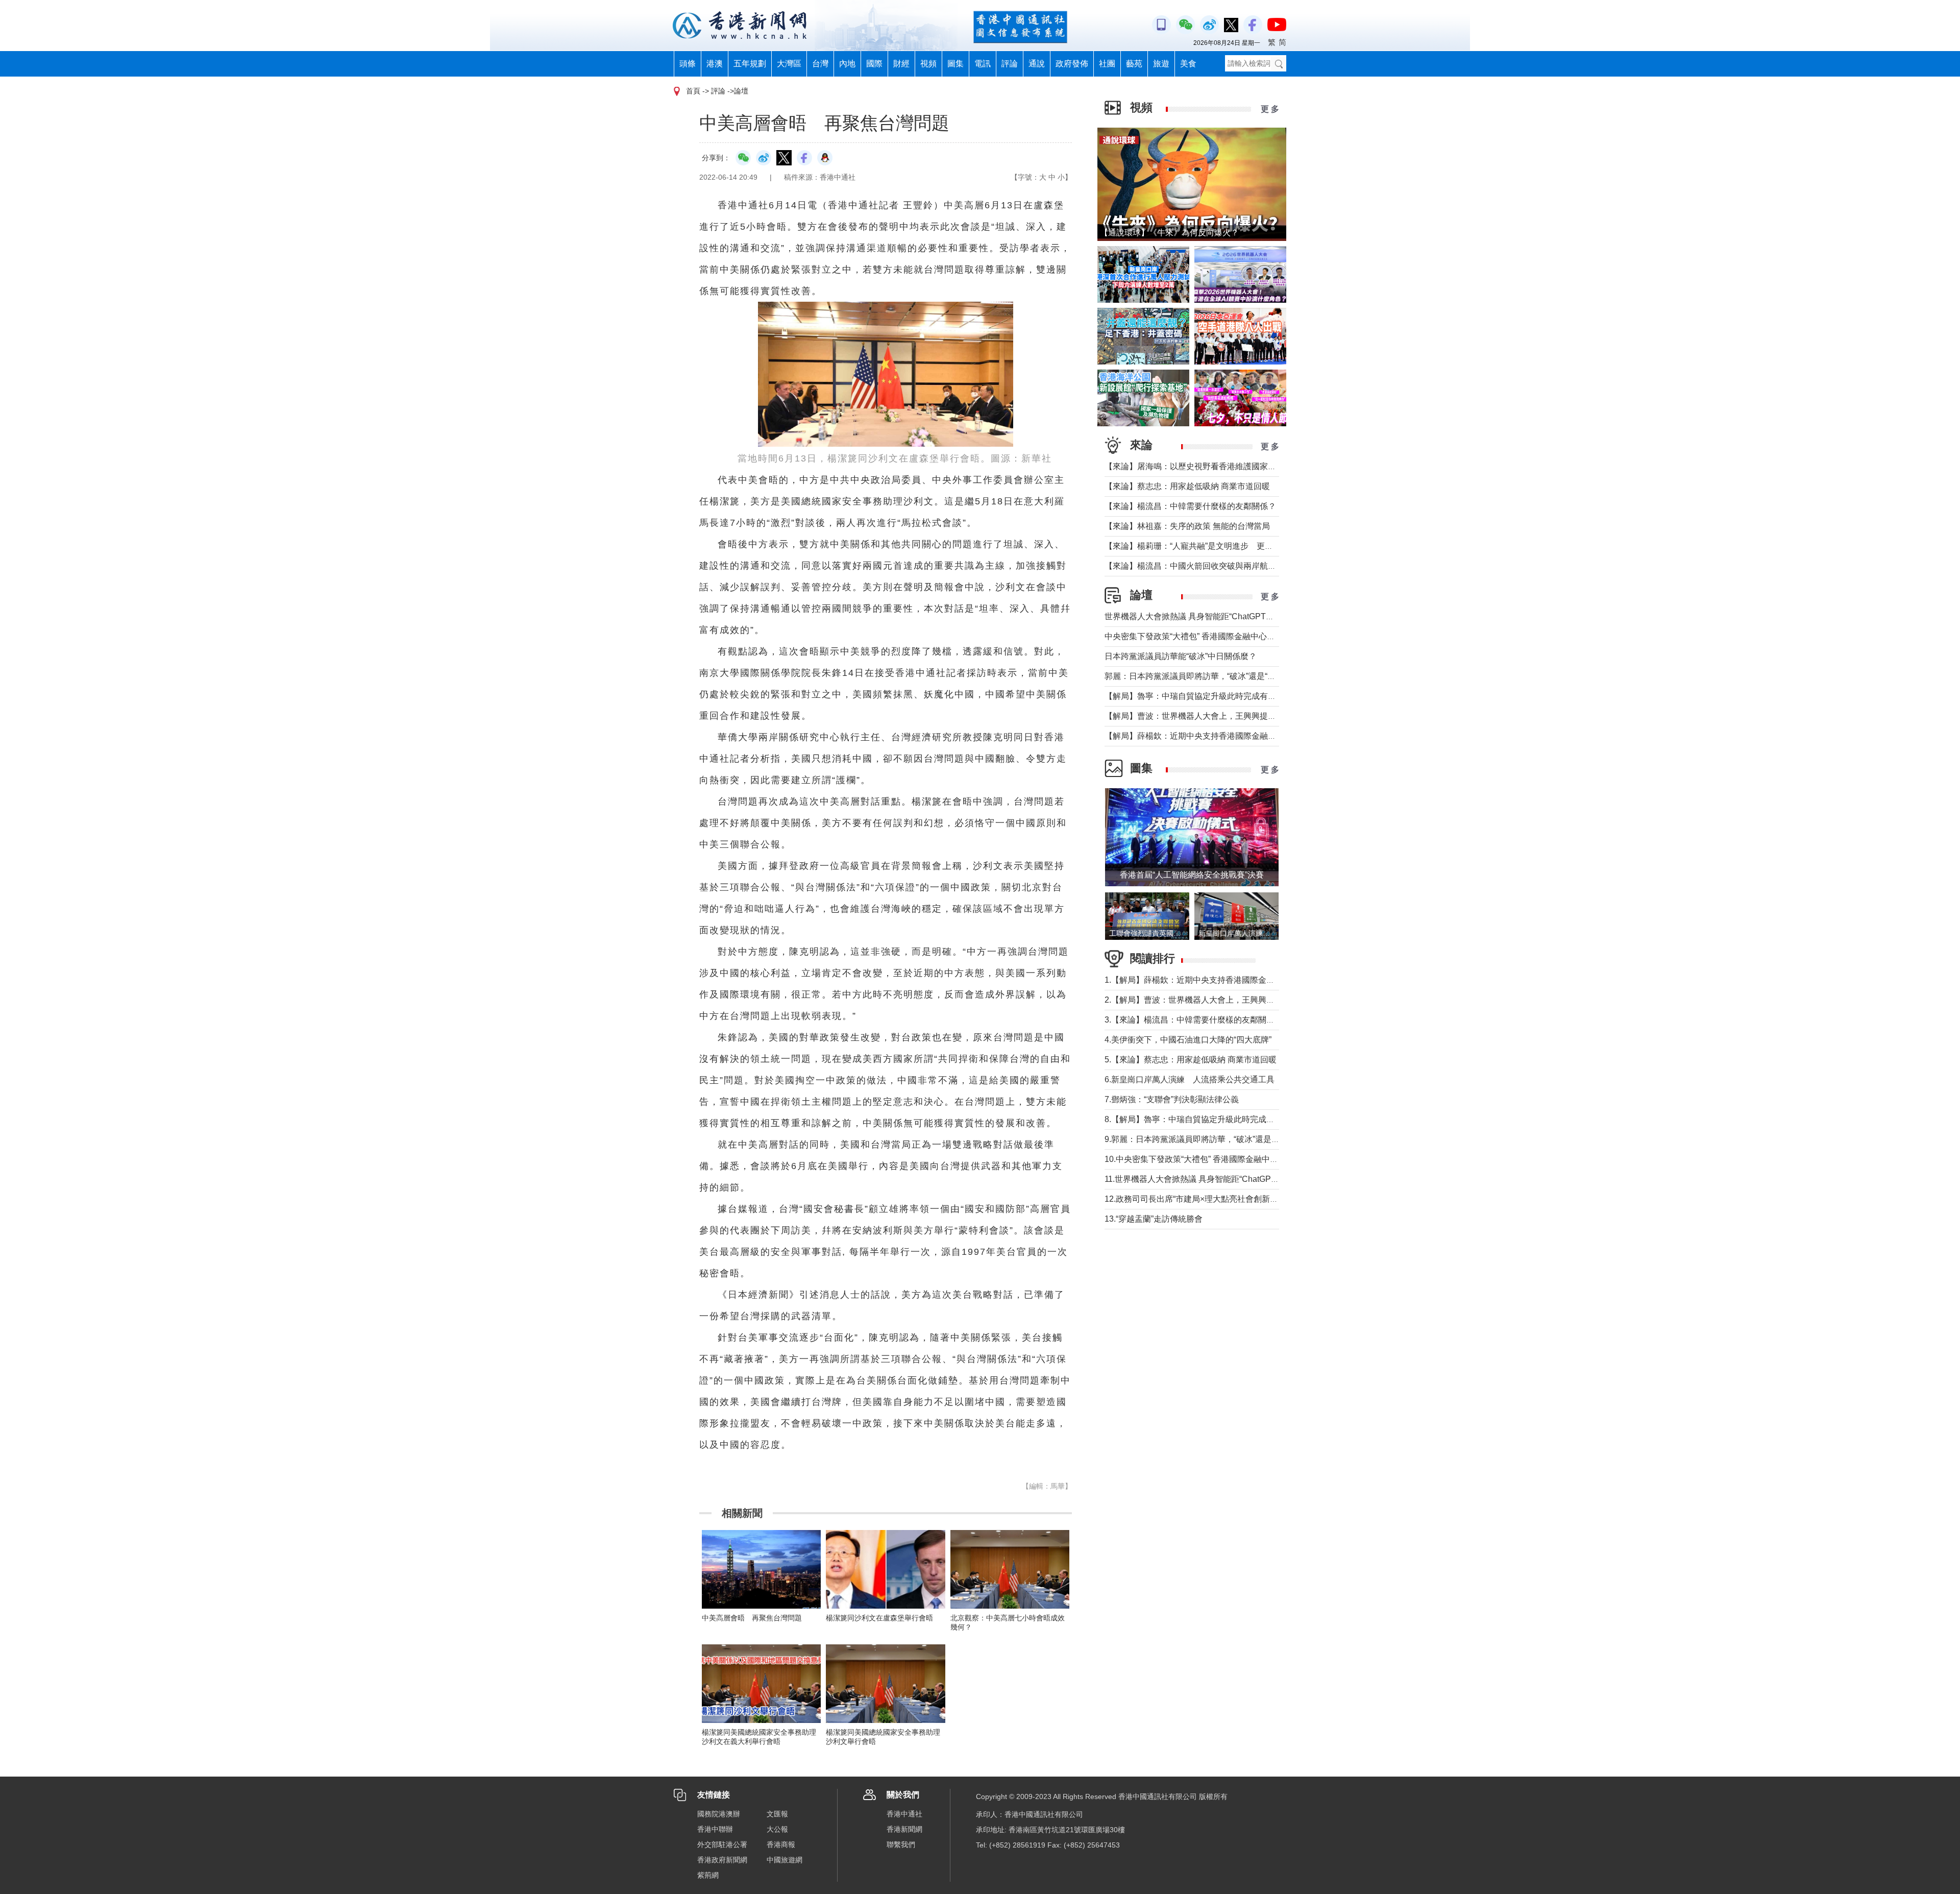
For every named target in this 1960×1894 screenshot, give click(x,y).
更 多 (1270, 109)
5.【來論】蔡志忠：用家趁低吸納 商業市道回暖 (1191, 1060)
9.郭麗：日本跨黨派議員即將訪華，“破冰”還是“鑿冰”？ (1203, 1139)
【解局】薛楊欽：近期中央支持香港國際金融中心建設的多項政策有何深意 (1239, 736)
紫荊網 (708, 1875)
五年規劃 (750, 64)
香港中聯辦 (715, 1829)
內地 (847, 64)
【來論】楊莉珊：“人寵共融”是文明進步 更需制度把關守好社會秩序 (1230, 546)
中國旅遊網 (785, 1860)
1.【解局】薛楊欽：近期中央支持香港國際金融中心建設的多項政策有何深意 (1243, 980)
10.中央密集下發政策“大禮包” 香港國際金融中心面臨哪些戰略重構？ (1228, 1159)
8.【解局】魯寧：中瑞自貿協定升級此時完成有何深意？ (1206, 1119)
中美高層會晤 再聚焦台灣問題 (752, 1618)
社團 (1107, 64)
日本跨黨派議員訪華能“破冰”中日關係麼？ (1181, 656)
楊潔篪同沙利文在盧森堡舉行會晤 (879, 1618)
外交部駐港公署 (722, 1844)
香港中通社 (904, 1814)
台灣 (820, 64)
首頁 (693, 91)
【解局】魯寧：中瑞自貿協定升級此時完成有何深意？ (1203, 696)
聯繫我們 (901, 1844)
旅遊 (1161, 64)
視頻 (928, 64)
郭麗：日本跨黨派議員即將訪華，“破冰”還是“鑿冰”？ (1199, 676)
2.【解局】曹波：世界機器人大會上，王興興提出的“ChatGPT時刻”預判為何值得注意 (1258, 1000)
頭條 (688, 64)
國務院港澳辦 (719, 1814)
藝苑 (1134, 64)
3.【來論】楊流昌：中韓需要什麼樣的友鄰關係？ (1194, 1020)
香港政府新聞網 (722, 1860)
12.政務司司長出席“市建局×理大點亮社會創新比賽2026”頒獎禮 (1218, 1199)
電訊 (983, 64)
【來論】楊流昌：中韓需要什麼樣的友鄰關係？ (1190, 506)
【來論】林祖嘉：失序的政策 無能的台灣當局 (1187, 526)
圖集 (955, 64)
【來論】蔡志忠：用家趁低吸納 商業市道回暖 (1187, 486)
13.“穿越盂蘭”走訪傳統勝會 (1154, 1219)
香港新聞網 (904, 1829)
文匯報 (777, 1814)
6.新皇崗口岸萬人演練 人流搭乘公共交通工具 (1190, 1079)
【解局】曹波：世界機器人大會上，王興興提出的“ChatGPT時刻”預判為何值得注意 (1255, 716)
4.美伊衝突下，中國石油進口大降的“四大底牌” (1188, 1040)
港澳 (715, 64)
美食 (1188, 64)
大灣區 (789, 64)
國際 (874, 64)
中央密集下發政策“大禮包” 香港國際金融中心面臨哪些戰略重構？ (1222, 636)
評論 (1010, 64)
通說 (1037, 64)
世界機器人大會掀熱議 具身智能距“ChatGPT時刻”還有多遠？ (1215, 616)
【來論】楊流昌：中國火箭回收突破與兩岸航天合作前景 (1207, 566)
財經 (901, 64)
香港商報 (781, 1844)
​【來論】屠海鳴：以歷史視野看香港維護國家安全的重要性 (1211, 466)
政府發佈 (1072, 64)
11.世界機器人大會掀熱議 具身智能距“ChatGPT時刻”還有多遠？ (1220, 1179)
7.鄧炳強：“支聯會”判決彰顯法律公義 (1172, 1099)
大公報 (777, 1829)
